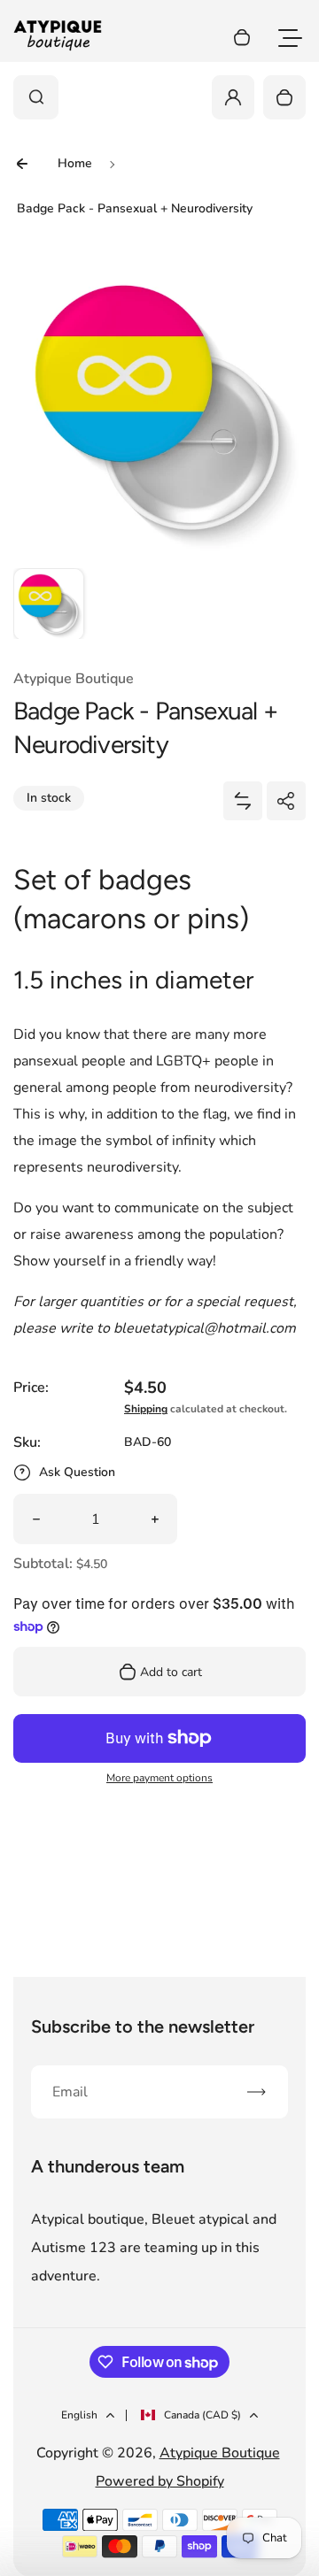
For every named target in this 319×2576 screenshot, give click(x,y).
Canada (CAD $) (202, 2415)
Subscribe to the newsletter (143, 2026)
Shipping (146, 1409)
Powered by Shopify (160, 2481)
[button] (49, 604)
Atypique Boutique (220, 2453)
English (79, 2415)
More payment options (159, 1778)
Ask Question (77, 1472)
